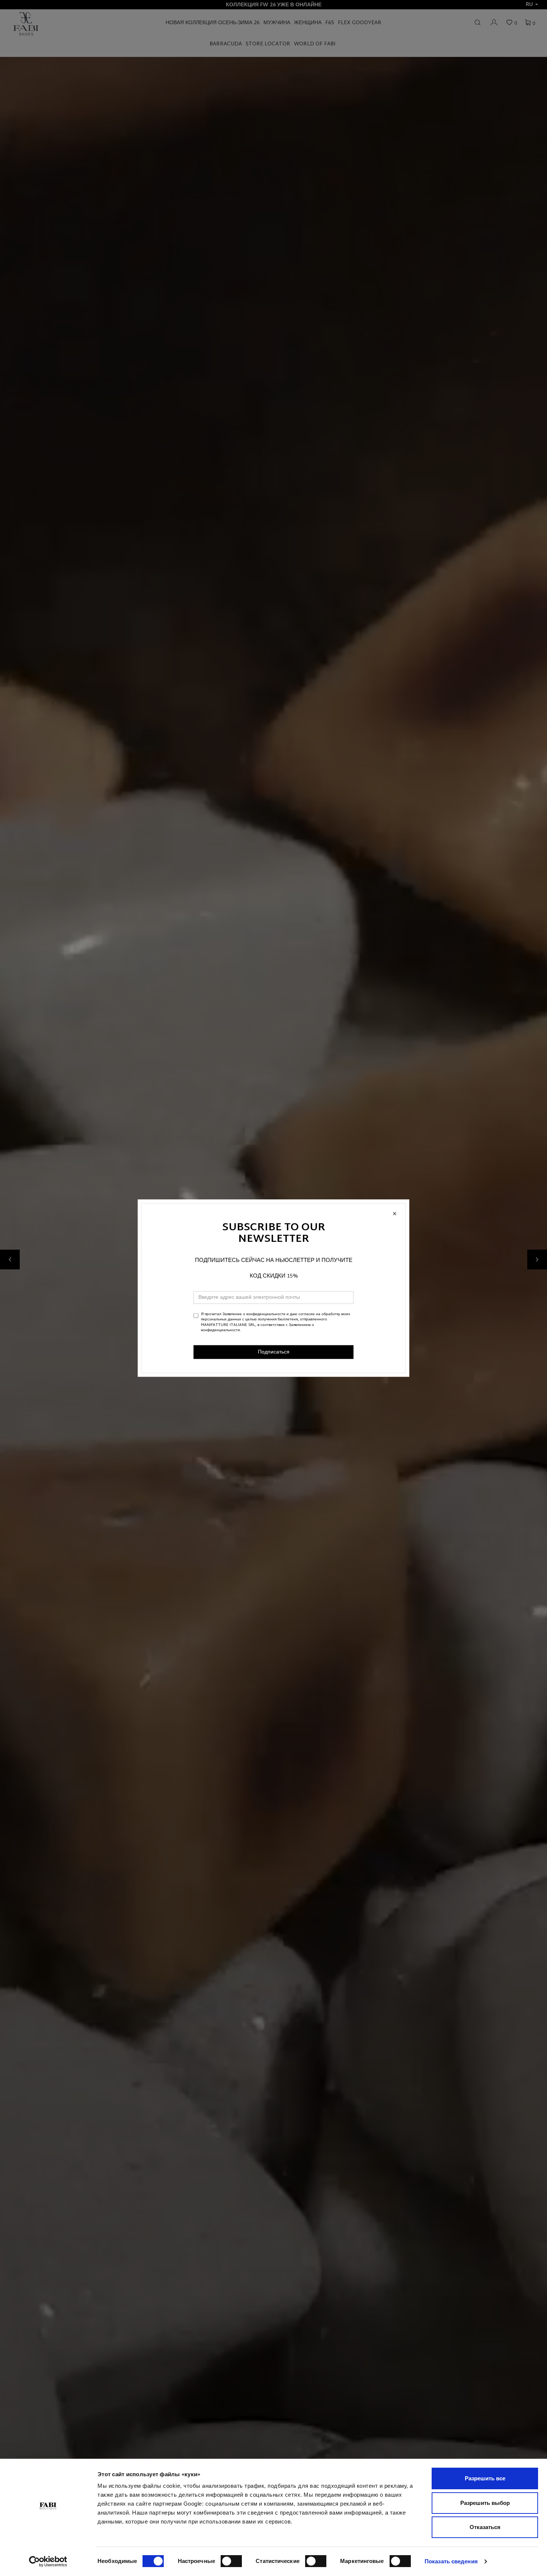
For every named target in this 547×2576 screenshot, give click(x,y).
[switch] (231, 2561)
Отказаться (485, 2527)
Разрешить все (485, 2478)
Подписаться (274, 1352)
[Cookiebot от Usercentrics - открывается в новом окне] (48, 2561)
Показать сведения (451, 2561)
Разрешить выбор (485, 2503)
